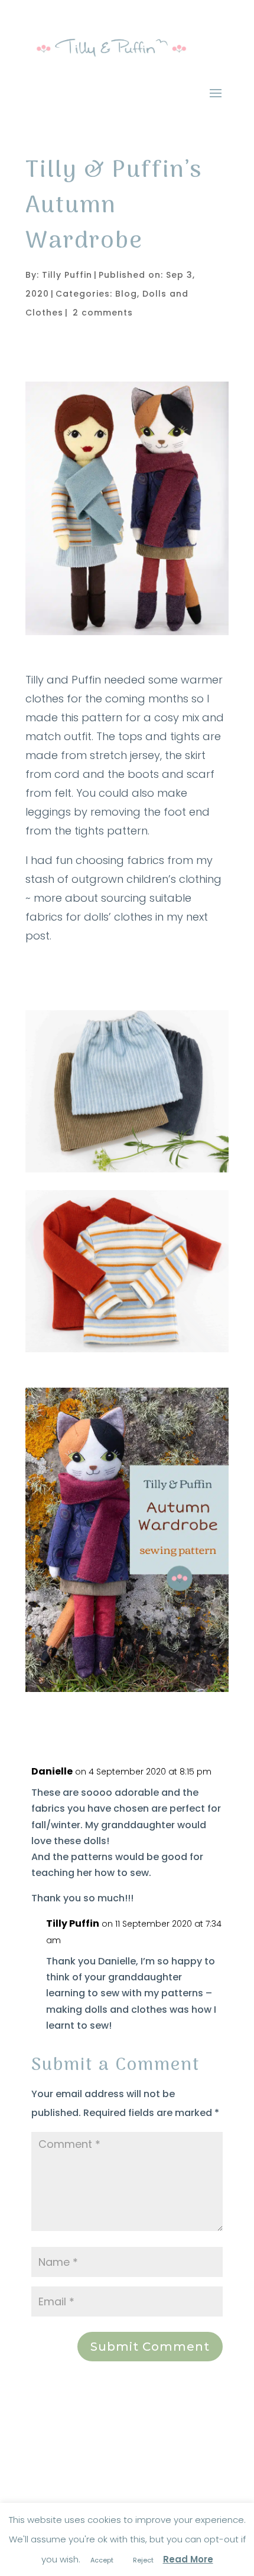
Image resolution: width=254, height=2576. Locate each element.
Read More (188, 2559)
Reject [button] (143, 2560)
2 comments (103, 313)
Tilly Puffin (67, 275)
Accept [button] (102, 2560)
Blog (126, 294)
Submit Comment (150, 2347)
